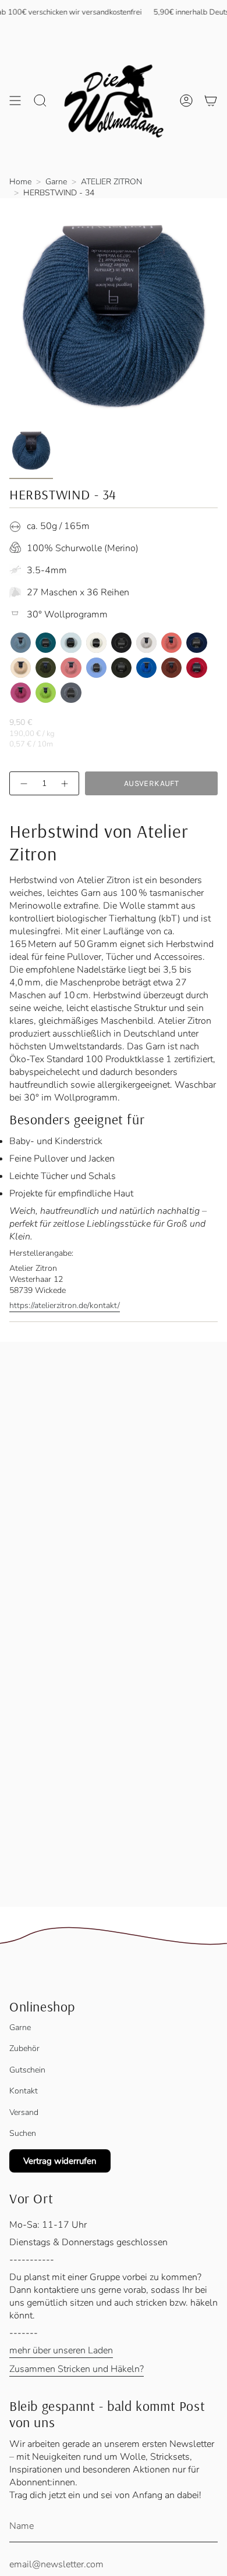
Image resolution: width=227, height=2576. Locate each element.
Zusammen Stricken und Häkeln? (77, 2369)
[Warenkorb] (211, 100)
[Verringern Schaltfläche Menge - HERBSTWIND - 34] (23, 783)
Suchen (23, 2133)
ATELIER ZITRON (111, 182)
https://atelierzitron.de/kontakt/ (65, 1305)
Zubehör (24, 2048)
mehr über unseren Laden (61, 2350)
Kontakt (24, 2091)
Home (20, 182)
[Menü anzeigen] (15, 100)
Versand (24, 2112)
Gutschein (27, 2070)
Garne (56, 182)
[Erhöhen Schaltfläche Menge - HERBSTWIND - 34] (65, 783)
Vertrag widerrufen (60, 2161)
